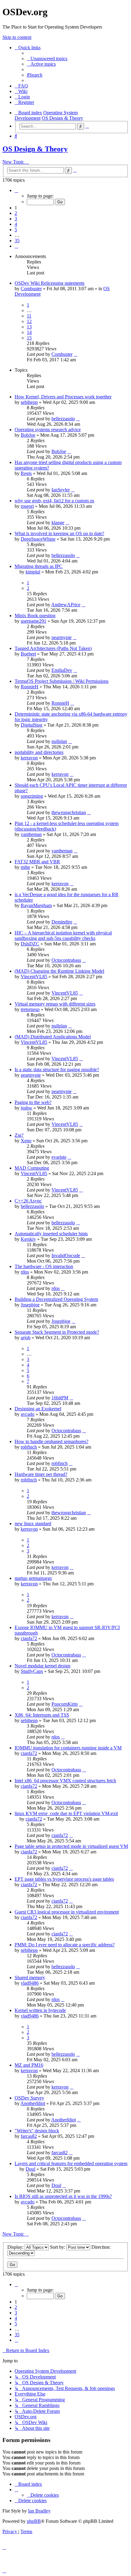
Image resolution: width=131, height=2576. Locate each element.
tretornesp (30, 1009)
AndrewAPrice (66, 605)
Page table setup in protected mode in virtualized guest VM (71, 1846)
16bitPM (60, 1398)
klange (58, 523)
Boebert (28, 654)
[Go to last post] (76, 354)
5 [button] (16, 230)
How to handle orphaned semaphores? (51, 1441)
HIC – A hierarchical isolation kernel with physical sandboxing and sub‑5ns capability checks (63, 935)
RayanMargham (36, 905)
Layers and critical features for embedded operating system (71, 2163)
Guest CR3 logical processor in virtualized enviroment (67, 1912)
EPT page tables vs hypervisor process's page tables (64, 1879)
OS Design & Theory (35, 149)
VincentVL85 (34, 977)
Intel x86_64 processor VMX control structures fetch (65, 1781)
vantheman (31, 834)
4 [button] (16, 224)
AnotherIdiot (33, 2103)
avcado (28, 1414)
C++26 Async (28, 1201)
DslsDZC (30, 944)
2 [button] (16, 213)
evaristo (59, 1157)
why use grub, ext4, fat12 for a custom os (54, 501)
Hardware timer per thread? (41, 1474)
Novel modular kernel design (42, 1666)
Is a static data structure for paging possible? (57, 1070)
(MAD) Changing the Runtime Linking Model (59, 971)
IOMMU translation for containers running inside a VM (68, 1748)
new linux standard (33, 1524)
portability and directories (39, 752)
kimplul (33, 572)
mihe (25, 867)
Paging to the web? (33, 1102)
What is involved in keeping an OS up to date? (59, 533)
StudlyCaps (32, 1671)
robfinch (29, 1447)
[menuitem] (47, 58)
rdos (25, 1272)
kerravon (29, 758)
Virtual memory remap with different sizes (55, 1004)
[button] (16, 190)
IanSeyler (61, 490)
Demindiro (62, 922)
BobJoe (28, 435)
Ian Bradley (39, 2511)
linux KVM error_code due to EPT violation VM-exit (66, 1813)
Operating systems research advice (48, 430)
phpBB (34, 2521)
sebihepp (29, 402)
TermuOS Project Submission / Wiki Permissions (62, 681)
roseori (27, 506)
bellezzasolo (63, 419)
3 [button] (16, 219)
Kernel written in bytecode (40, 2010)
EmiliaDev (62, 670)
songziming (32, 796)
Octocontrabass (66, 960)
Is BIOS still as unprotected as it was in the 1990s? (63, 2196)
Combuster (31, 289)
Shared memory (30, 1978)
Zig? (19, 1135)
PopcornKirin (65, 1704)
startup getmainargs (33, 1578)
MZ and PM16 (29, 2065)
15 (29, 338)
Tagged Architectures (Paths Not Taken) (53, 648)
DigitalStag (32, 725)
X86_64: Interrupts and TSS (42, 1715)
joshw (27, 1108)
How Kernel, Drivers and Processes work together (63, 397)
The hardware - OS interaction (44, 1266)
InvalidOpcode (66, 1255)
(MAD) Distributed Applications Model (53, 1037)
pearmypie (62, 637)
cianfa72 (29, 1638)
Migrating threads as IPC (39, 566)
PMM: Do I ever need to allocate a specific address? (65, 1945)
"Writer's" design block (37, 2131)
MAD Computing (32, 1168)
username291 (34, 621)
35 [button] (17, 241)
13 (29, 327)
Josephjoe (30, 1305)
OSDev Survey (29, 2098)
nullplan (59, 741)
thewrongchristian (69, 812)
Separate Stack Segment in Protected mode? (57, 1332)
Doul (30, 2169)
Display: (16, 2247)
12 (29, 321)
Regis (26, 473)
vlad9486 (30, 1983)
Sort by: (58, 2247)
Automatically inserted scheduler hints (51, 1234)
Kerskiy (28, 1239)
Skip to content (17, 37)
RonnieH (30, 687)
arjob (26, 1338)
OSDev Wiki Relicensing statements (50, 283)
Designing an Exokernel (38, 1409)
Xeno (26, 1141)
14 (29, 332)
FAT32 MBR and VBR (37, 862)
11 (29, 316)
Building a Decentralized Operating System (56, 1299)
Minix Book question (35, 616)
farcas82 (29, 2136)
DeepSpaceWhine (38, 539)
